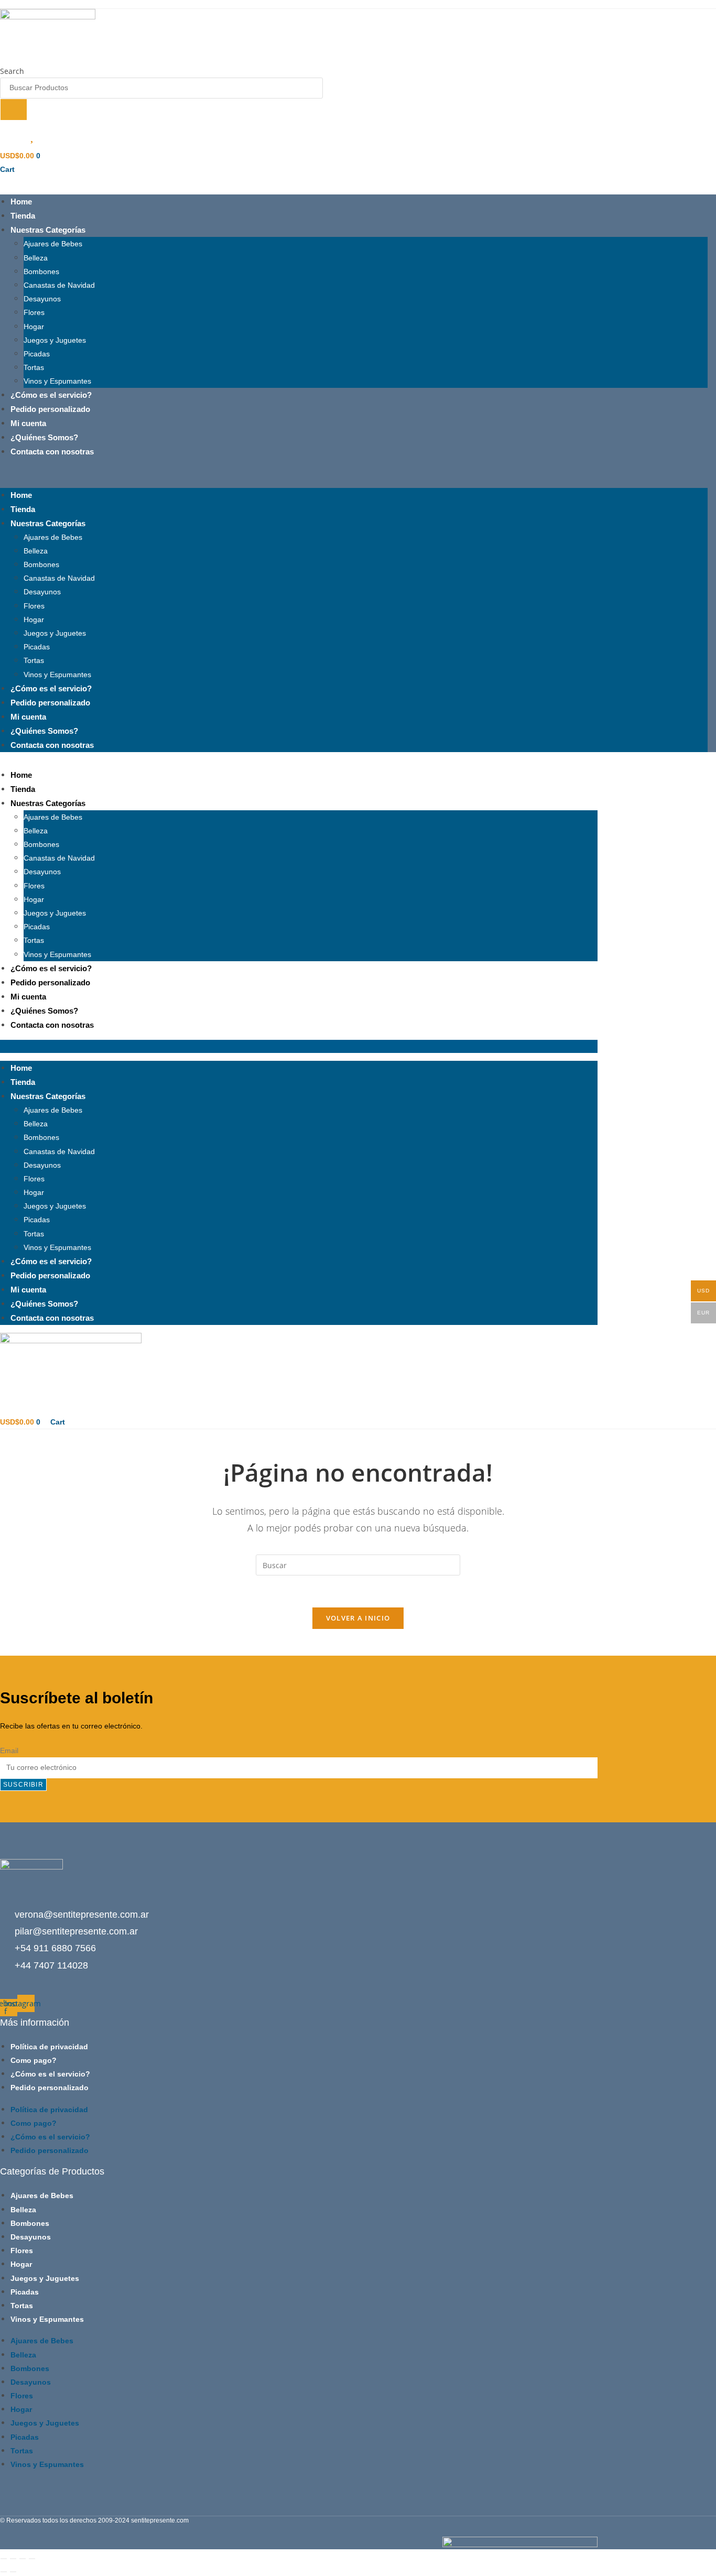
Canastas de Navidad (59, 285)
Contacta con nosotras (52, 452)
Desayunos (42, 299)
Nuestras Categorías (48, 230)
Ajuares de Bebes (53, 244)
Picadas (37, 354)
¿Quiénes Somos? (44, 437)
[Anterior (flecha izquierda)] (4, 2572)
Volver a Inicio (358, 1618)
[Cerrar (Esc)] (32, 2559)
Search (12, 71)
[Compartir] (23, 2559)
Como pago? (34, 2060)
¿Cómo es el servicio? (51, 395)
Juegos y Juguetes (55, 340)
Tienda (23, 216)
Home (21, 202)
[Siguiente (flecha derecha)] (13, 2572)
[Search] (14, 110)
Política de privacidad (49, 2047)
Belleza (36, 258)
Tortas (34, 367)
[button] (354, 473)
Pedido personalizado (50, 409)
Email (9, 1751)
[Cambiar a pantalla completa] (13, 2559)
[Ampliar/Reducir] (4, 2559)
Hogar (34, 327)
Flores (34, 312)
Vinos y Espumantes (57, 381)
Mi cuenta (28, 423)
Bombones (41, 271)
